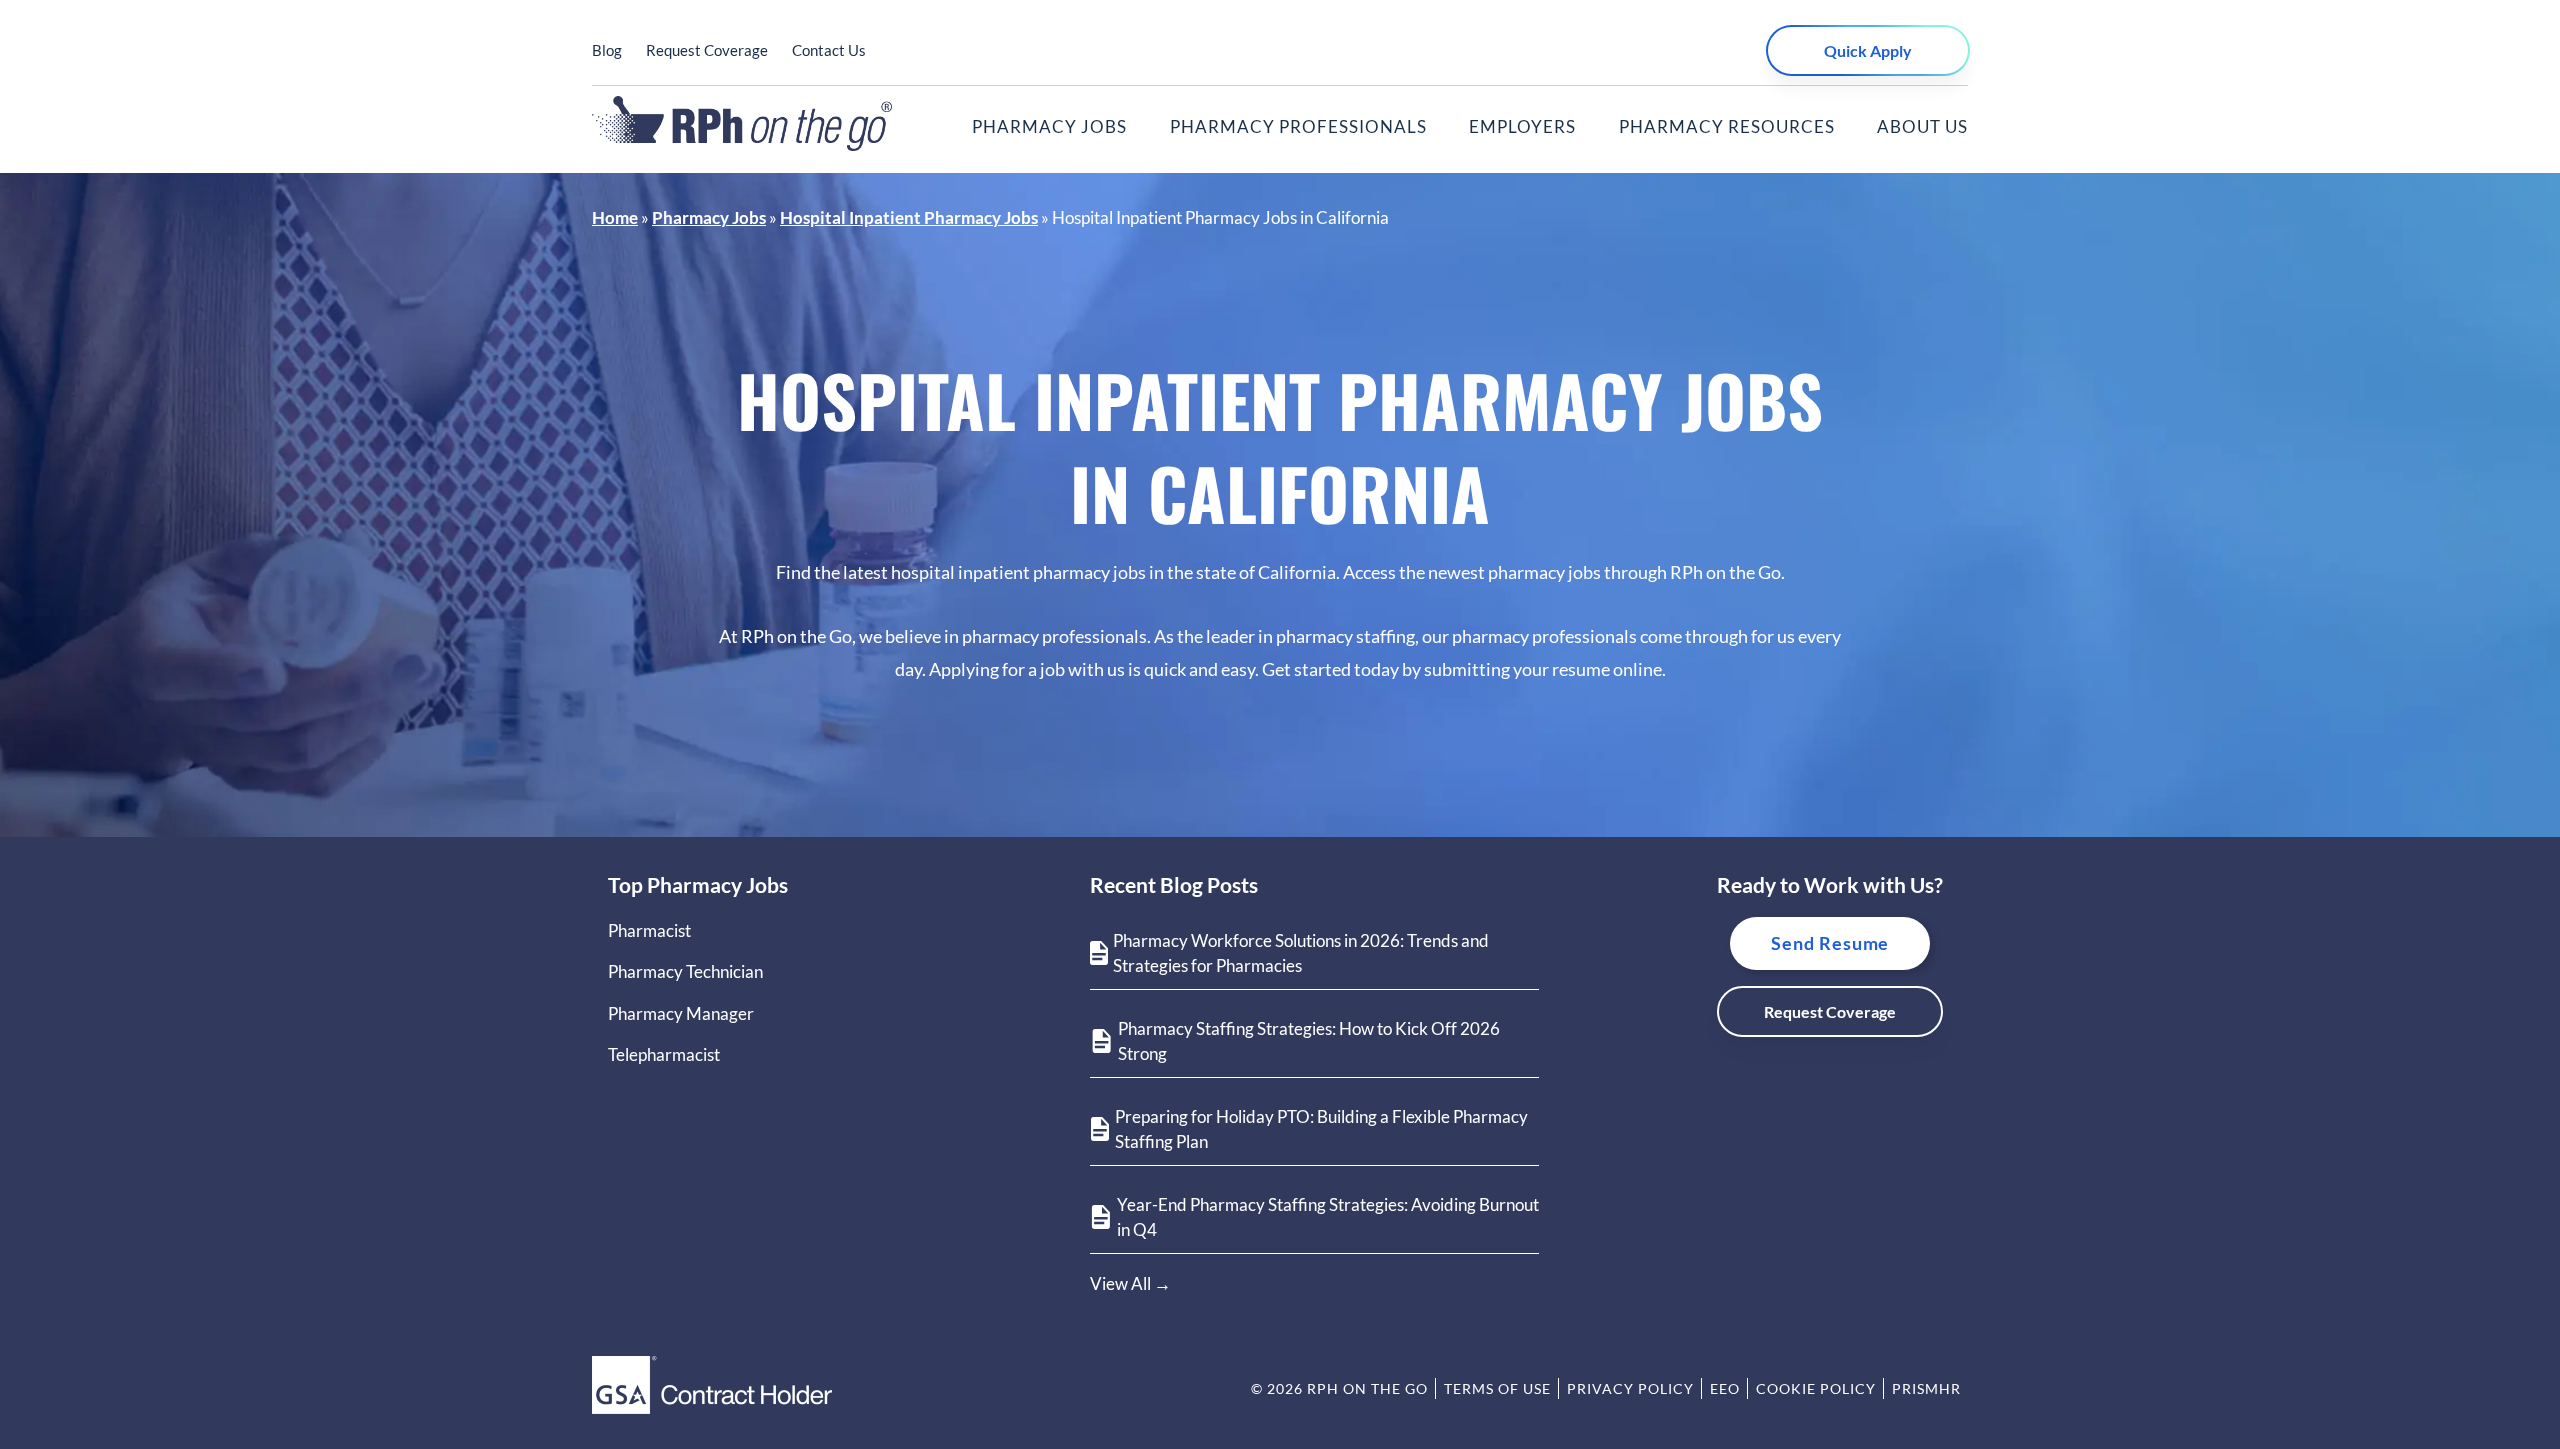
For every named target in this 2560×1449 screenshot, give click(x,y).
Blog (607, 50)
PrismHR (1926, 1388)
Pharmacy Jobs (1049, 126)
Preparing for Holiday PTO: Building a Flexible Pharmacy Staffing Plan (1321, 1129)
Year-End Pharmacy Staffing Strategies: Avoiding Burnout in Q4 (1328, 1217)
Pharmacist (649, 930)
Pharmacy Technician (685, 971)
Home (615, 217)
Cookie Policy (1816, 1388)
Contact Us (829, 50)
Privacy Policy (1630, 1388)
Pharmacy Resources (1727, 126)
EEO (1725, 1388)
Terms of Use (1497, 1388)
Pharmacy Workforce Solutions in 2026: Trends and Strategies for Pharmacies (1301, 953)
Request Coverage (707, 50)
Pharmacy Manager (681, 1013)
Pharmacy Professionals (1298, 126)
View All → (1130, 1283)
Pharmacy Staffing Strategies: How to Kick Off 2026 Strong (1309, 1041)
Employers (1522, 126)
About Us (1922, 126)
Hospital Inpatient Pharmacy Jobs (909, 217)
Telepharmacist (664, 1054)
